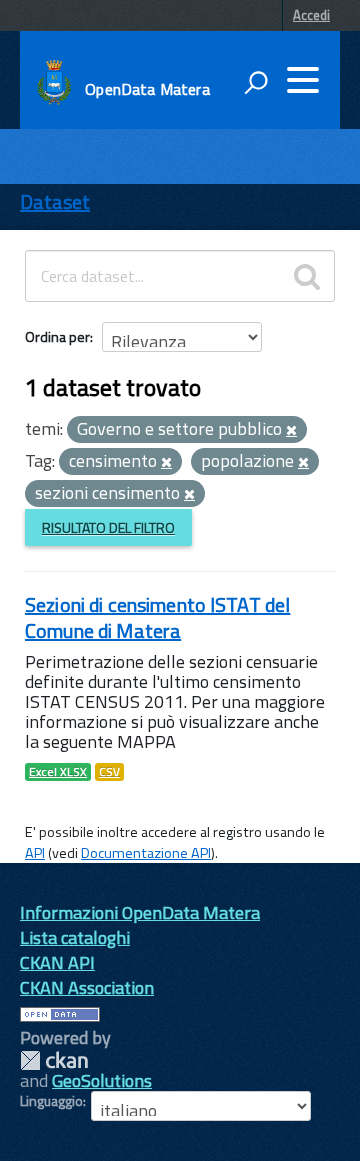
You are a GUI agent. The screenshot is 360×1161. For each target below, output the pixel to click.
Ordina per (57, 336)
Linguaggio (51, 1101)
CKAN (54, 1060)
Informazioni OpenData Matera (140, 912)
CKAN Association (87, 987)
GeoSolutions (102, 1080)
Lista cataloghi (75, 937)
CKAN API (57, 962)
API (35, 853)
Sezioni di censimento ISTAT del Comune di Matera (157, 617)
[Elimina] (291, 431)
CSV (109, 772)
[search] (307, 276)
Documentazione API (146, 853)
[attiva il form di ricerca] (256, 82)
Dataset (55, 201)
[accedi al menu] (303, 80)
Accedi (311, 15)
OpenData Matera (147, 89)
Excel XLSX (58, 772)
